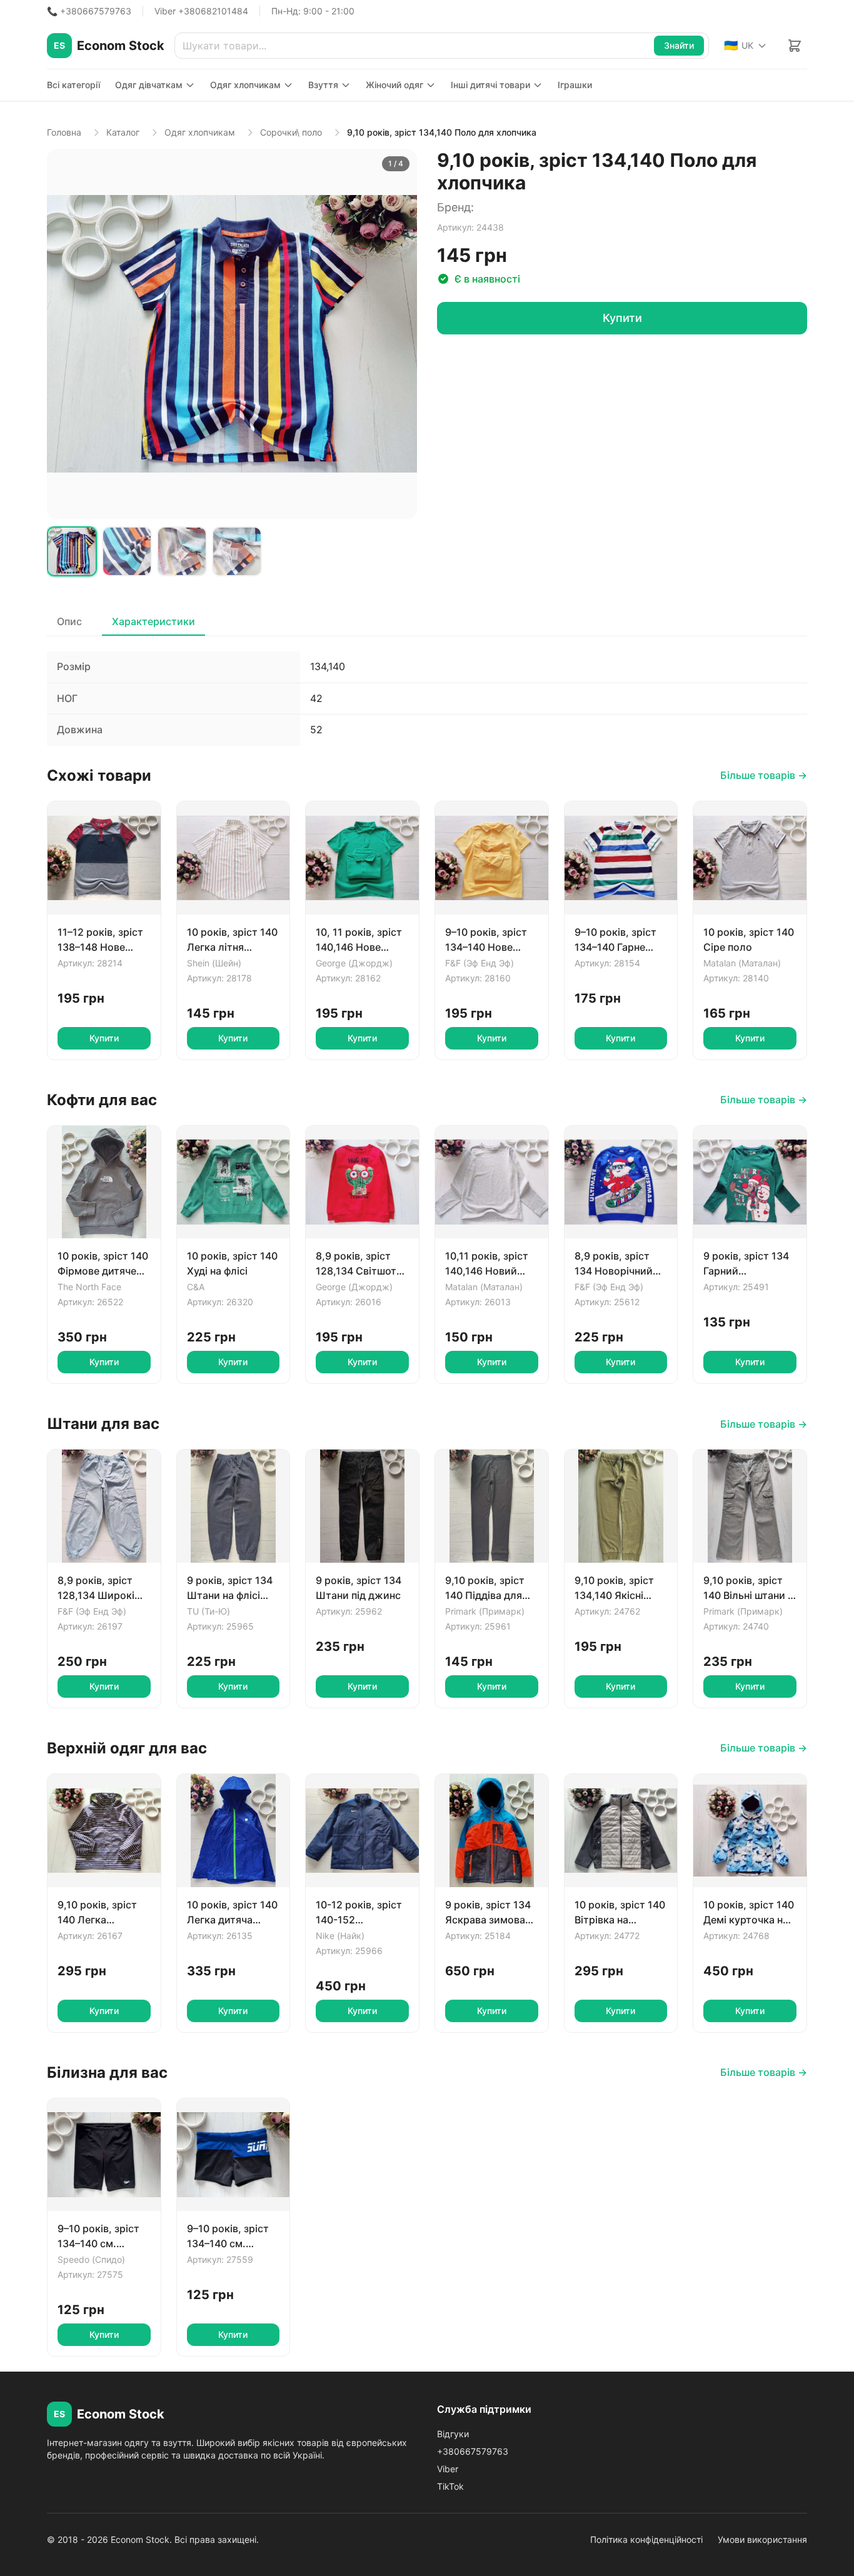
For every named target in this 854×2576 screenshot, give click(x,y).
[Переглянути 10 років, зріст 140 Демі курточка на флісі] (750, 1831)
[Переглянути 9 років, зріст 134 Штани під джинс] (362, 1506)
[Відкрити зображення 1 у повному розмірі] (232, 334)
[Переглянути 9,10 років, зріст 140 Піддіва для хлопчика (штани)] (492, 1506)
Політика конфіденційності (646, 2539)
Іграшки (575, 85)
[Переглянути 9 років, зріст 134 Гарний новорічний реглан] (750, 1182)
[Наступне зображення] (401, 334)
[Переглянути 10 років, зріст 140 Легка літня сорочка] (234, 858)
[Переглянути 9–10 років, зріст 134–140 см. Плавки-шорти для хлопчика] (234, 2155)
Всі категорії (73, 85)
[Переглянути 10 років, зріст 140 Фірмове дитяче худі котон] (104, 1182)
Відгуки (453, 2434)
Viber (448, 2469)
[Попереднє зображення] (63, 334)
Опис (69, 621)
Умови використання (762, 2539)
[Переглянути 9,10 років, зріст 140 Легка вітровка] (104, 1831)
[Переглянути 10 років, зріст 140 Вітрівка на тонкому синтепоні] (621, 1831)
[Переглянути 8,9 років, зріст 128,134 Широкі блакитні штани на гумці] (104, 1506)
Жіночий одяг (394, 85)
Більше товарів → (764, 775)
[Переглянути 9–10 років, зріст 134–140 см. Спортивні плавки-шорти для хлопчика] (104, 2155)
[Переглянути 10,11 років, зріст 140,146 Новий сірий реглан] (492, 1182)
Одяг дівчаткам (149, 85)
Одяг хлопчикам (245, 85)
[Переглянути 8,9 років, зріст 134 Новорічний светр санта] (621, 1182)
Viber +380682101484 (201, 11)
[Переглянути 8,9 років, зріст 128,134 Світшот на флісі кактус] (362, 1182)
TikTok (450, 2486)
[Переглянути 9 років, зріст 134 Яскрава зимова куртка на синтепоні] (492, 1831)
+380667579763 (473, 2451)
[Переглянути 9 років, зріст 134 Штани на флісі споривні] (234, 1506)
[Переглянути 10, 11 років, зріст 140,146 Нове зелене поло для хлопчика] (362, 858)
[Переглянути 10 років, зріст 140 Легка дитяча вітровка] (234, 1831)
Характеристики (153, 621)
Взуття (323, 85)
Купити (622, 318)
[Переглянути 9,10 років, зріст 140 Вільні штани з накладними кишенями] (750, 1506)
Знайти (679, 45)
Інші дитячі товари (490, 85)
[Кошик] (795, 46)
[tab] (72, 551)
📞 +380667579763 (89, 11)
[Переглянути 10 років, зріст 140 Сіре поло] (750, 858)
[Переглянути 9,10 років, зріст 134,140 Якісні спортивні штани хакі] (621, 1506)
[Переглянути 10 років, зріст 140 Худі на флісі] (234, 1182)
